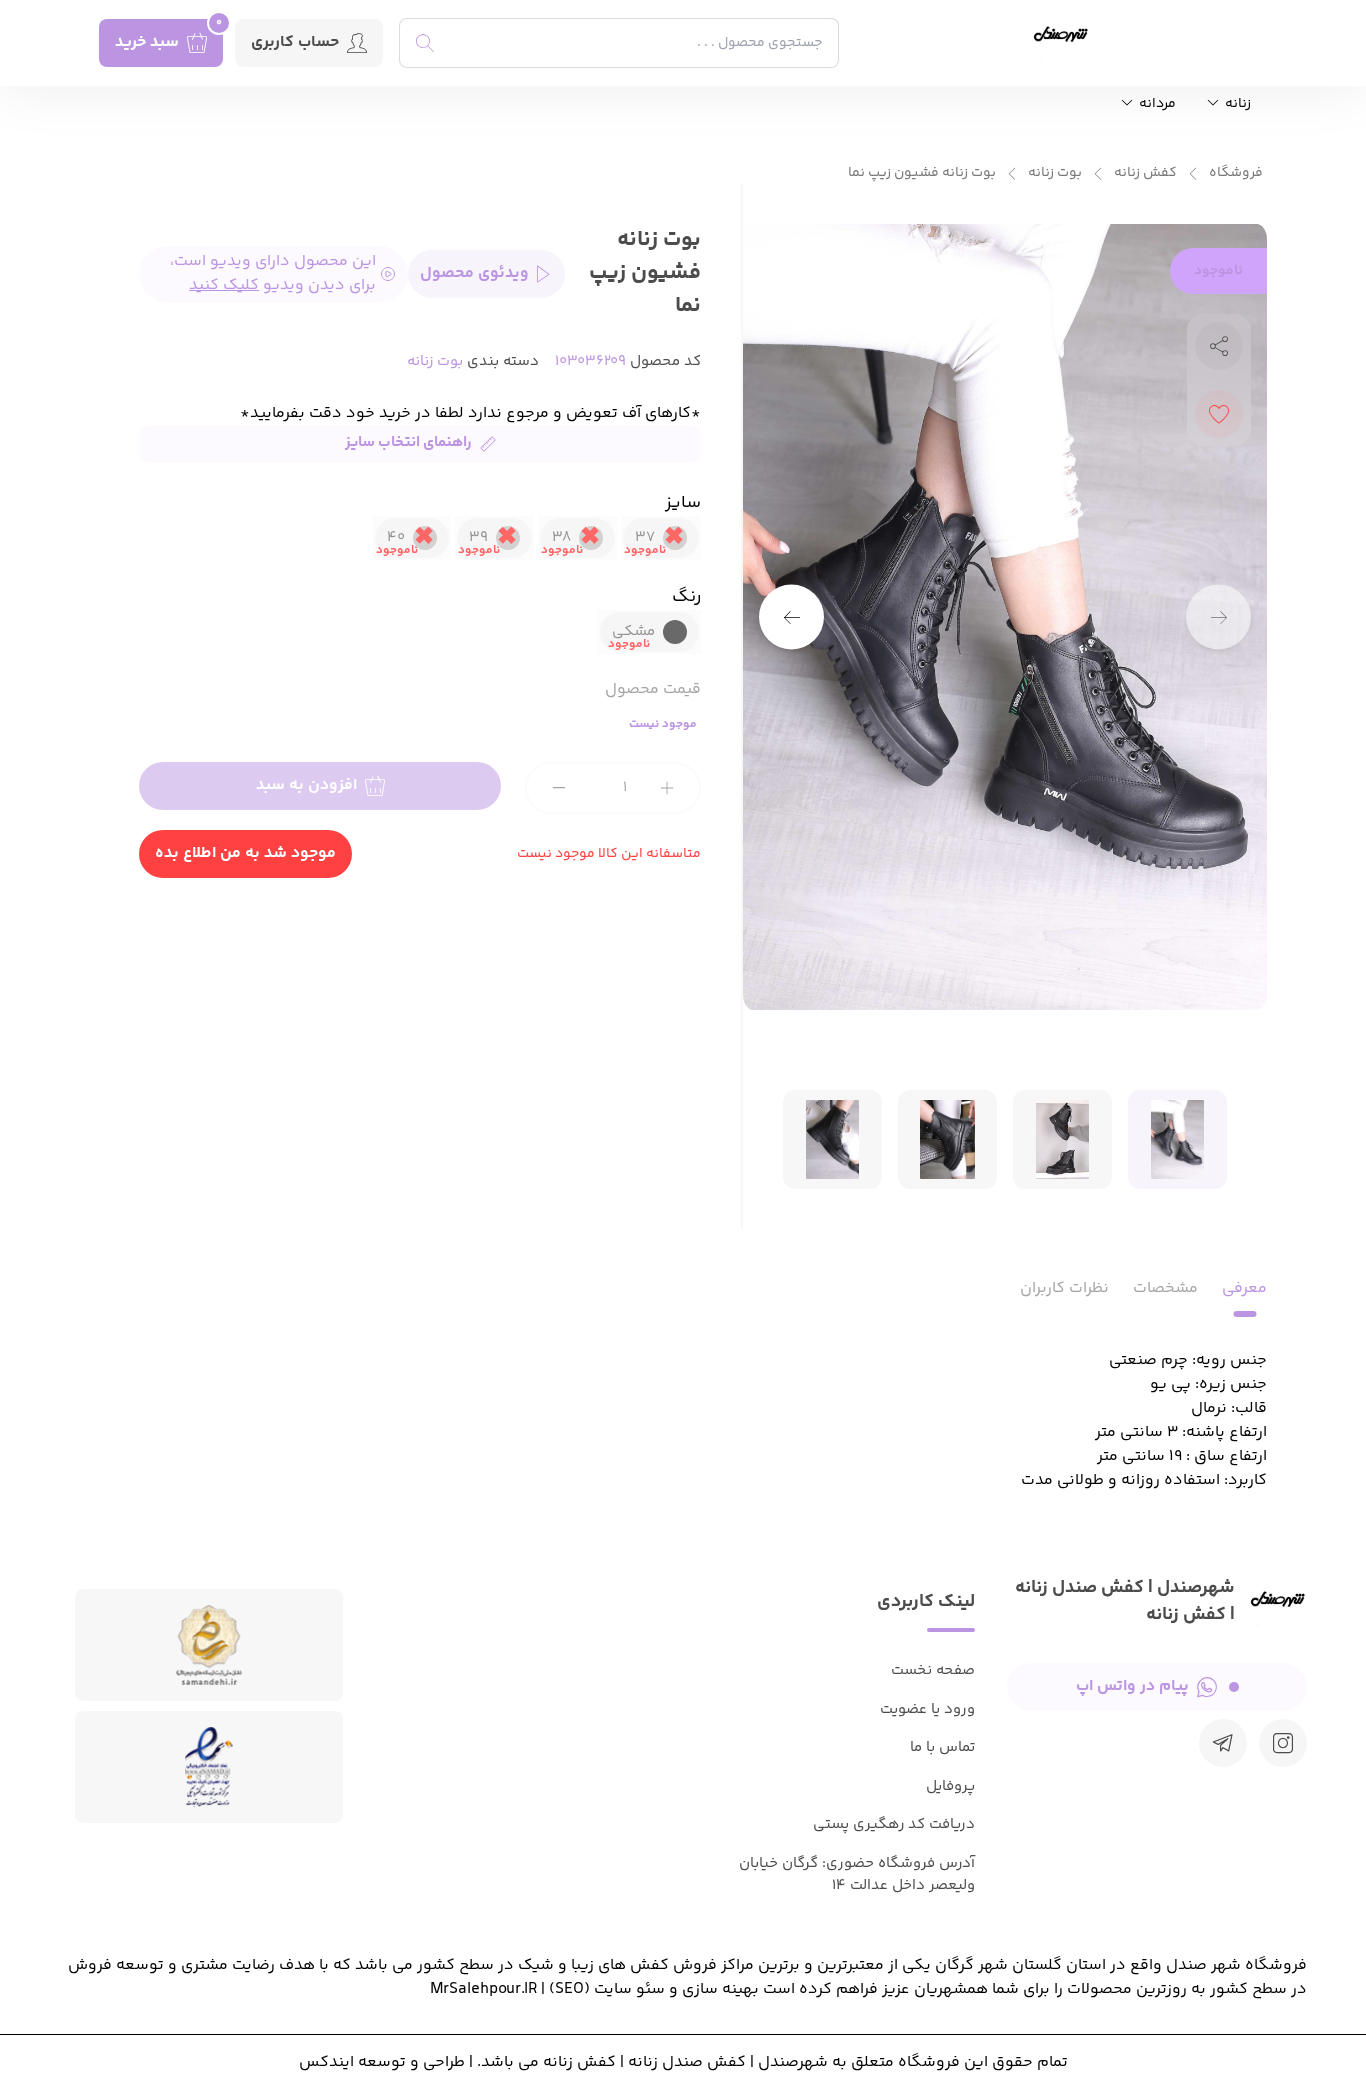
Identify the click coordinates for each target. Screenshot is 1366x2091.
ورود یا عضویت (927, 1709)
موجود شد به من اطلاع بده (245, 853)
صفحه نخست (933, 1670)
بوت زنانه (1055, 173)
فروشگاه (1236, 173)
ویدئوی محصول (474, 273)
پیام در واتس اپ (1132, 1686)
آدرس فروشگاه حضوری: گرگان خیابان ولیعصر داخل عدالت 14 (857, 1875)
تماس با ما (942, 1747)
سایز (683, 503)
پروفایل (950, 1786)
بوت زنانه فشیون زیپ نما (922, 173)
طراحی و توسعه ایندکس (382, 2062)
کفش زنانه (1145, 173)
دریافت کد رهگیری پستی (894, 1824)
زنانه (1236, 104)
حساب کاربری (295, 42)
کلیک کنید (224, 286)
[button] (791, 617)
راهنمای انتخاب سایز (408, 442)
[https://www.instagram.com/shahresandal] (1283, 1743)
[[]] (1223, 1743)
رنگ (686, 597)
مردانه (1156, 104)
